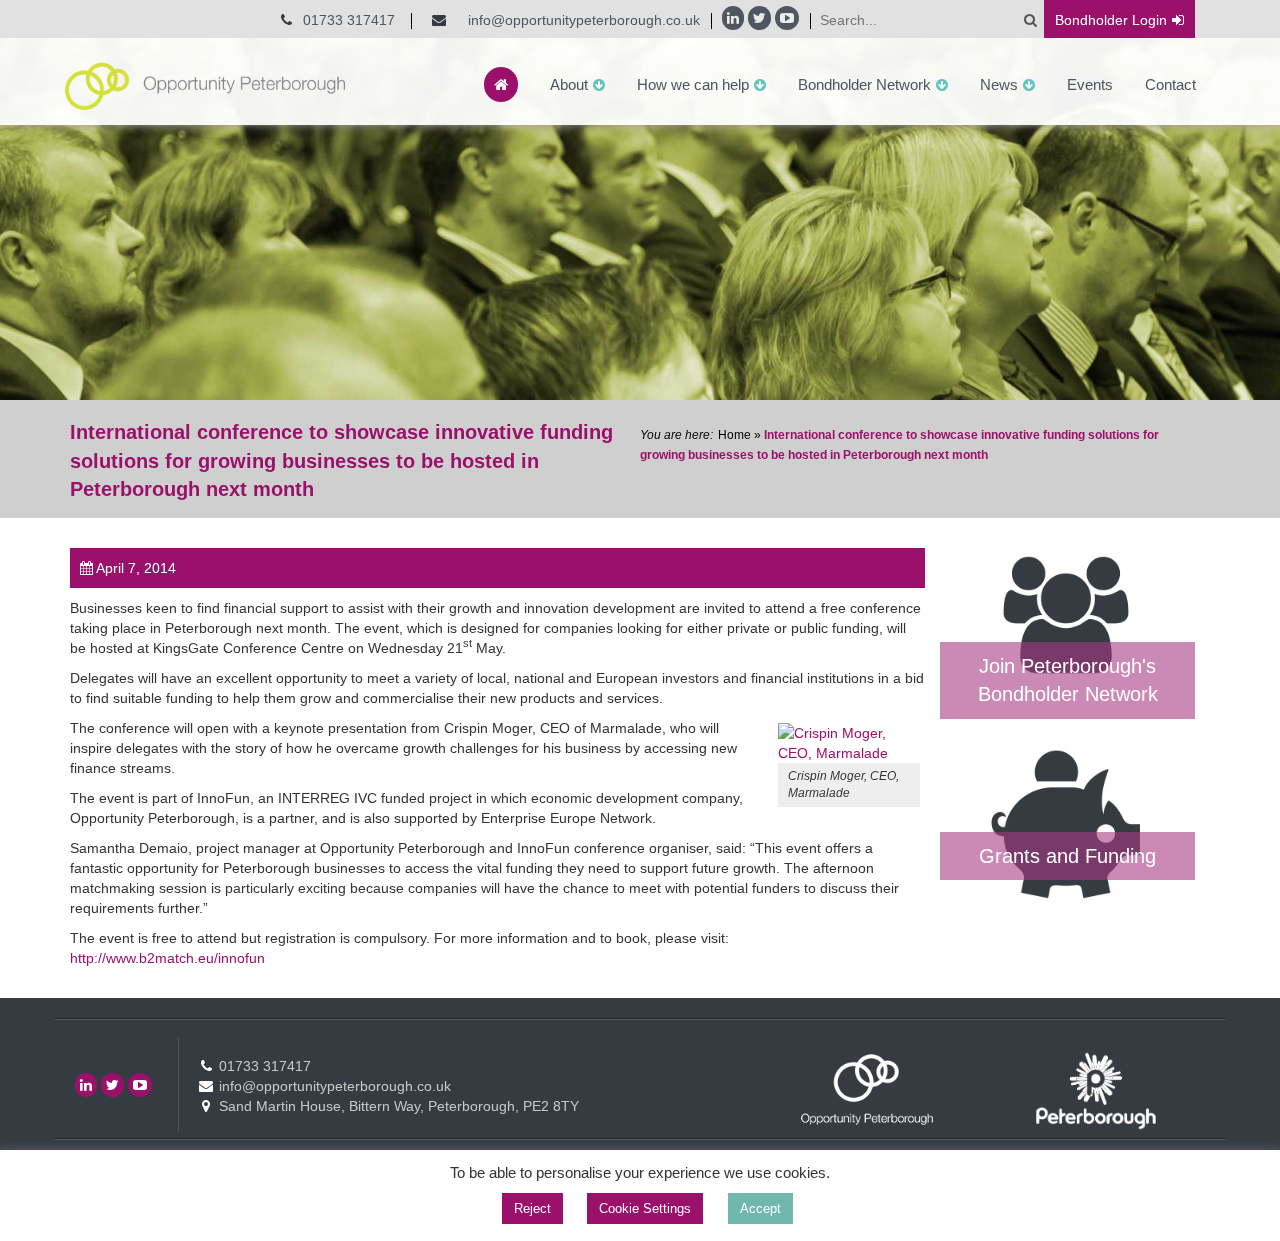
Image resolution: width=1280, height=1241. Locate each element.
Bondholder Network (864, 84)
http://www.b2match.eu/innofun (167, 958)
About (569, 84)
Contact (1170, 84)
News (999, 84)
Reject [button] (532, 1208)
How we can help (693, 84)
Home (734, 435)
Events (1090, 84)
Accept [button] (760, 1208)
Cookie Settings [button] (645, 1208)
